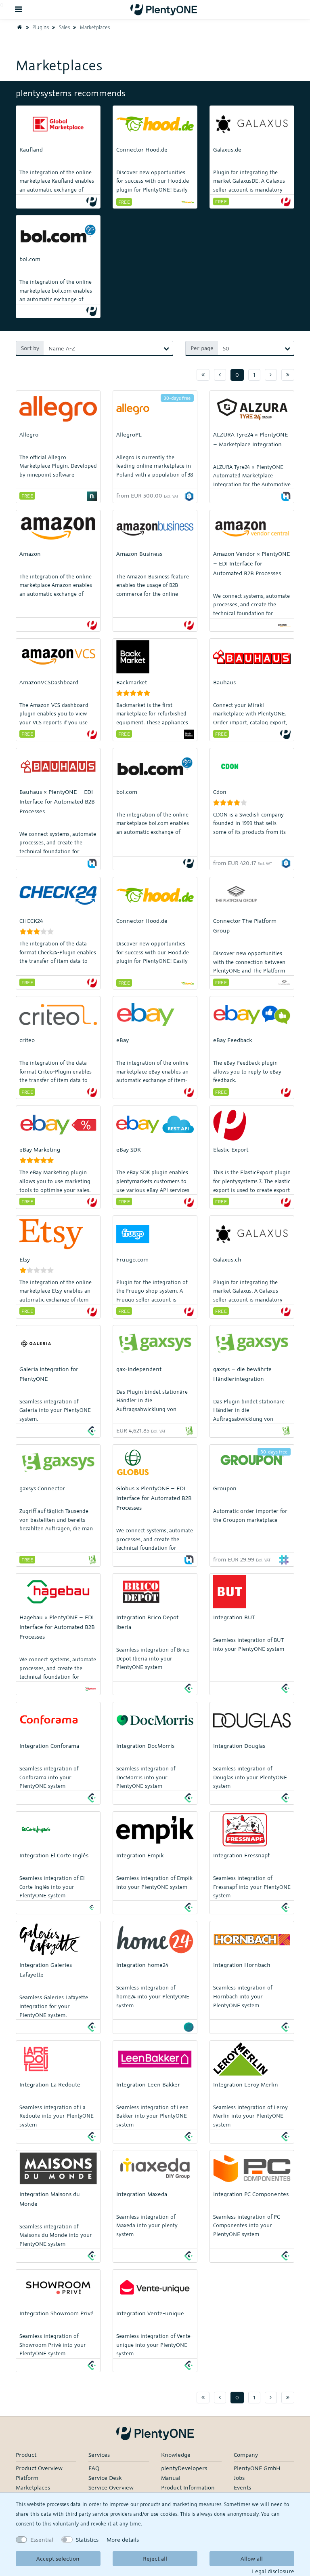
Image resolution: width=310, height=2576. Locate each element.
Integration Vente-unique (150, 2313)
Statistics (87, 2539)
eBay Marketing (40, 1149)
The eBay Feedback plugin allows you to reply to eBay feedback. (247, 1071)
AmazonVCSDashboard (49, 682)
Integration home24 (142, 1965)
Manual (171, 2478)
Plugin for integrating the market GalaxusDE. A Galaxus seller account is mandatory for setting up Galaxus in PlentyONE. (249, 190)
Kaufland (31, 149)
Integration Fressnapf (241, 1855)
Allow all (252, 2558)
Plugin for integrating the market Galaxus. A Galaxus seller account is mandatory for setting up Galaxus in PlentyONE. (248, 1300)
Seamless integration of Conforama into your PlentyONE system (49, 1777)
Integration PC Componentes (251, 2194)
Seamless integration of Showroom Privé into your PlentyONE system (53, 2345)
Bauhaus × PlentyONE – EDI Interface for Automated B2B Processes (57, 801)
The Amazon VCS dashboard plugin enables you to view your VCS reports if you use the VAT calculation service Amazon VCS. (54, 722)
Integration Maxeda (142, 2194)
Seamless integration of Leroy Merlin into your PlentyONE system (250, 2116)
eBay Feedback (232, 1040)
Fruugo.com (132, 1259)
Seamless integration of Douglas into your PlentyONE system (250, 1777)
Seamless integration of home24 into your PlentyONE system (153, 1996)
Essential (42, 2539)
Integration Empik (140, 1855)
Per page (202, 348)
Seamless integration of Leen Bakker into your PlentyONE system (152, 2116)
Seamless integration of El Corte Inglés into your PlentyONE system (52, 1887)
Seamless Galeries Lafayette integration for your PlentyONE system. (54, 2006)
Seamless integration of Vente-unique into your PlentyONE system (154, 2345)
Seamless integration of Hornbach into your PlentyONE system (243, 1996)
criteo (27, 1040)
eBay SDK (129, 1149)
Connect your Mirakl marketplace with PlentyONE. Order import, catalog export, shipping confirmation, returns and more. (252, 722)
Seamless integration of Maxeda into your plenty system (147, 2225)
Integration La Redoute (50, 2084)
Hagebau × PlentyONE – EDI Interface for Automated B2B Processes (57, 1627)
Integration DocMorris (145, 1746)
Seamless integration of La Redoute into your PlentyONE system (57, 2116)
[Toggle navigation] (19, 9)
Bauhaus (224, 682)
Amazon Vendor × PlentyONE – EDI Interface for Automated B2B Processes (251, 563)
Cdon (220, 792)
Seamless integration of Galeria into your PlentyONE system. (55, 1410)
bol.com (30, 259)
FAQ (94, 2468)
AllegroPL (129, 434)
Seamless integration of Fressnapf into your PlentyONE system (252, 1887)
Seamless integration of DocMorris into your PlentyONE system (146, 1777)
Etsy (25, 1259)
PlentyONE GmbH (257, 2468)
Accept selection (58, 2558)
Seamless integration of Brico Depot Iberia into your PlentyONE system (153, 1658)
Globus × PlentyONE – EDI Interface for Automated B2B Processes (154, 1498)
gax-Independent (139, 1369)
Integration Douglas (239, 1746)
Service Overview (111, 2487)
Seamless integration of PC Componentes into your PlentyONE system (246, 2225)
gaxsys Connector (42, 1488)
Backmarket (132, 682)
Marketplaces (94, 27)
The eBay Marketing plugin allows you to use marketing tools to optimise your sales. (55, 1181)
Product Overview (39, 2468)
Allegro (29, 434)
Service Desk (105, 2478)
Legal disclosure (273, 2571)
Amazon (30, 554)
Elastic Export (231, 1149)
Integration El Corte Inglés (54, 1855)
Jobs (239, 2478)
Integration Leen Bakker (148, 2084)
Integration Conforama (49, 1746)
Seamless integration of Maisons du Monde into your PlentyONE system (56, 2235)
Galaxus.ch (227, 1259)
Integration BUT (234, 1617)
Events (242, 2487)
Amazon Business (139, 554)
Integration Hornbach (242, 1965)
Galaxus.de (227, 149)
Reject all (155, 2558)
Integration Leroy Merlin (246, 2084)
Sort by (30, 348)
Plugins (40, 27)
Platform (27, 2478)
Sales (64, 27)
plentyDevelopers (184, 2468)
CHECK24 (31, 921)
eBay (123, 1040)
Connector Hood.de (142, 149)
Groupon (225, 1488)
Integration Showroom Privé (57, 2313)
